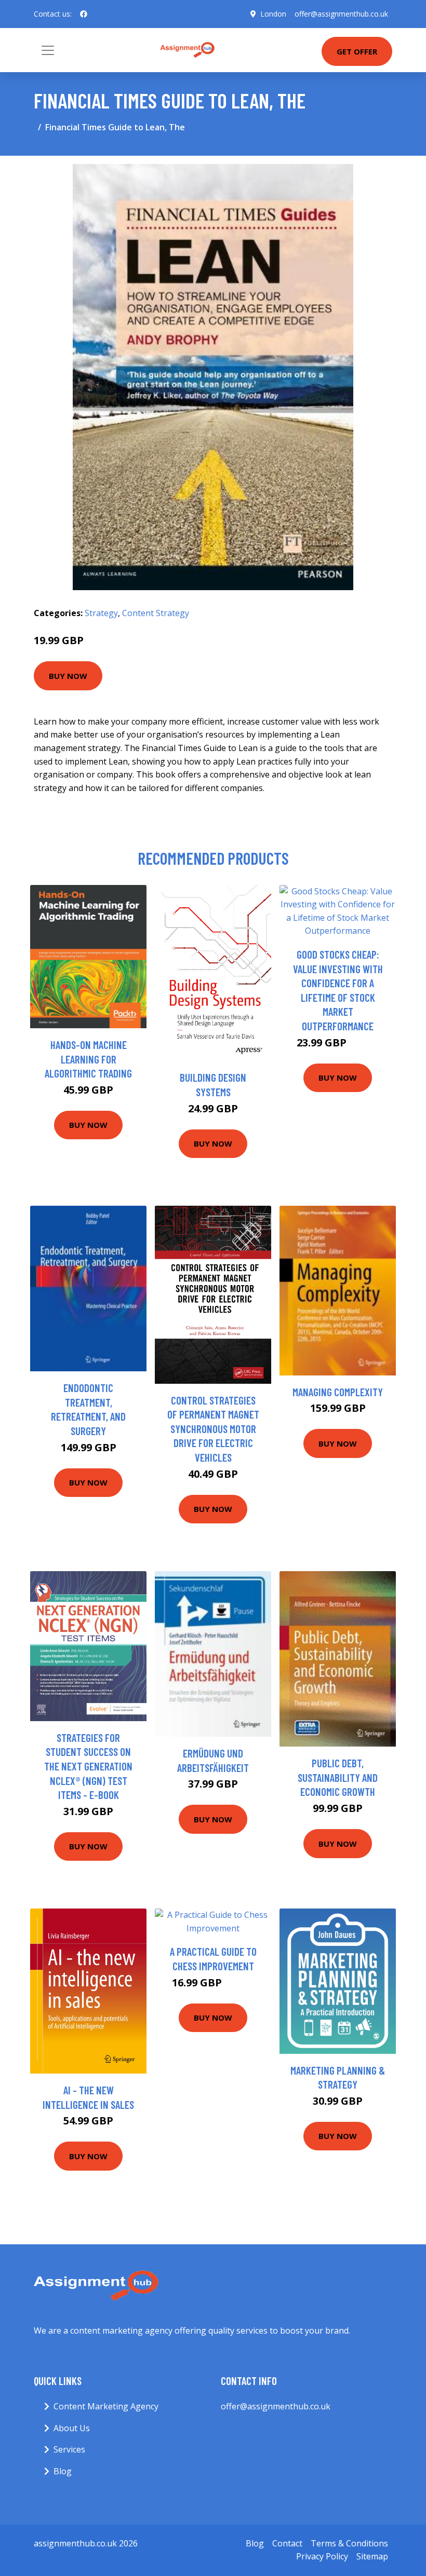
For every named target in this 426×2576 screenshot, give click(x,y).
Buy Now (68, 676)
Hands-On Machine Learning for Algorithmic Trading (88, 1059)
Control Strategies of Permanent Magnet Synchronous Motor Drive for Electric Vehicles (213, 1429)
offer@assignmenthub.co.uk (341, 14)
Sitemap (372, 2556)
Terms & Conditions (349, 2543)
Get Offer (357, 51)
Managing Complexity (338, 1392)
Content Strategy (156, 613)
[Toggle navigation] (48, 50)
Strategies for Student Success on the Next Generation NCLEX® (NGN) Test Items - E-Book (88, 1766)
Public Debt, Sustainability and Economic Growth (338, 1777)
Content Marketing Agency (106, 2406)
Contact (287, 2543)
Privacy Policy (322, 2556)
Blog (63, 2471)
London (273, 14)
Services (69, 2449)
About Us (72, 2428)
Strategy (101, 613)
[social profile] (84, 14)
